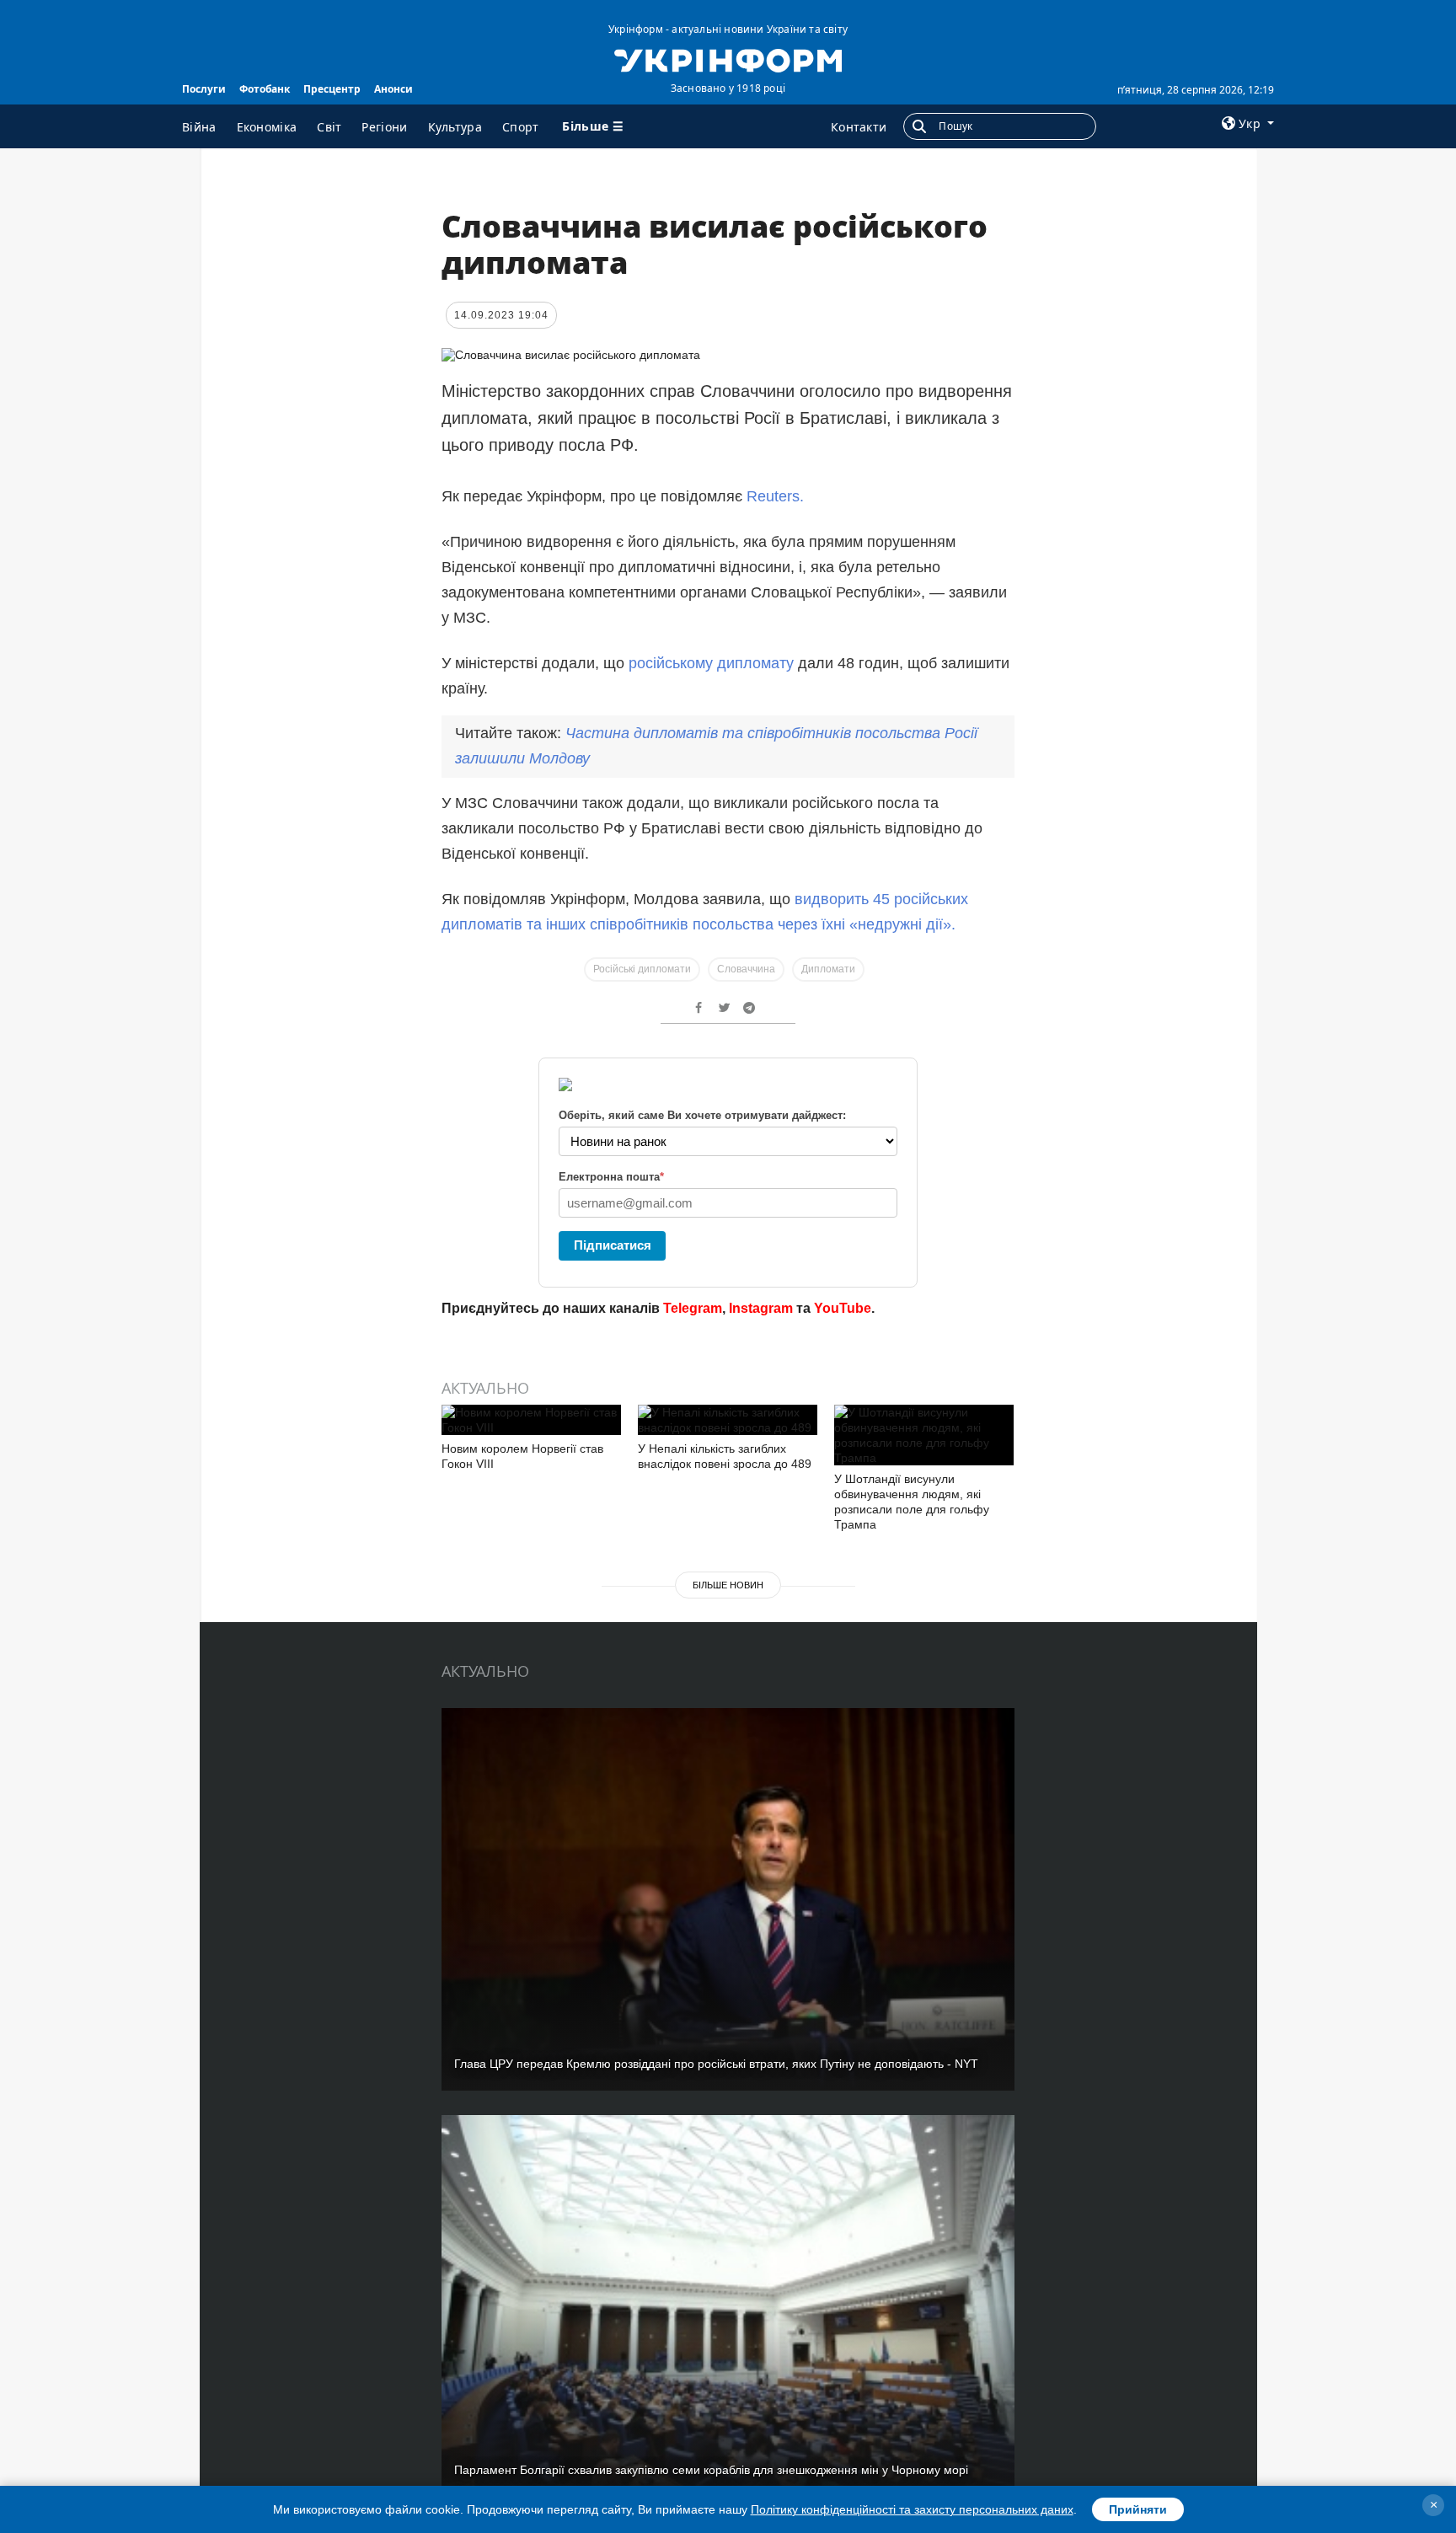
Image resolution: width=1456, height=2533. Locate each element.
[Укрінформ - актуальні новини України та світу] (728, 59)
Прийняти (1138, 2509)
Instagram (761, 1308)
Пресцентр (332, 89)
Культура (455, 127)
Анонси (393, 89)
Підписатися (613, 1245)
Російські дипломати (642, 969)
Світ (329, 127)
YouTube (843, 1308)
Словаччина (746, 969)
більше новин (728, 1585)
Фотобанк (265, 89)
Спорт (521, 127)
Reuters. (775, 496)
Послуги (204, 89)
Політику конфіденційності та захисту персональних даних (912, 2509)
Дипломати (828, 969)
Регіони (384, 127)
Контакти (859, 127)
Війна (199, 127)
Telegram (693, 1308)
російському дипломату (711, 663)
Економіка (267, 127)
